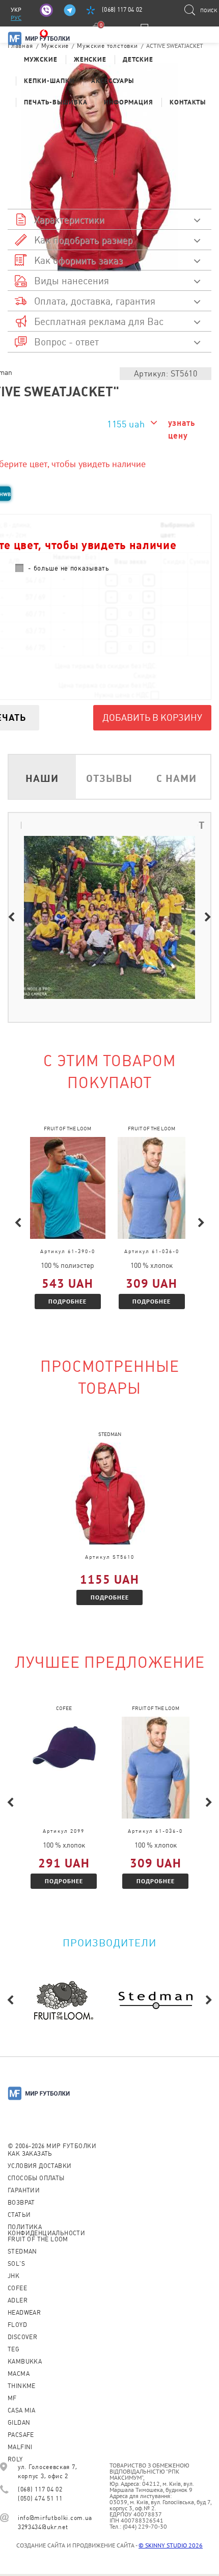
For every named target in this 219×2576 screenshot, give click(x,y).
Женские (90, 59)
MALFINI (20, 2447)
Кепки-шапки (49, 81)
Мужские (41, 59)
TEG (13, 2349)
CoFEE (17, 2288)
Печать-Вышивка (56, 102)
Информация (129, 102)
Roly (15, 2459)
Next (208, 917)
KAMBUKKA (25, 2362)
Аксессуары (113, 81)
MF (12, 2398)
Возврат (21, 2203)
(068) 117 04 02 (122, 10)
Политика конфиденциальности (46, 2230)
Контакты (188, 102)
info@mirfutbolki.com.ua (55, 2518)
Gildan (19, 2423)
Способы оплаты (36, 2178)
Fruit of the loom (38, 2239)
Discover (22, 2337)
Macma (19, 2374)
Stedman (22, 2252)
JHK (13, 2276)
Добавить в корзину (152, 717)
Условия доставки (39, 2166)
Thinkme (22, 2386)
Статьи (19, 2215)
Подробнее (67, 1301)
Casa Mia (21, 2410)
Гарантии (24, 2190)
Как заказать (30, 2154)
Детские (138, 59)
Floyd (17, 2325)
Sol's (16, 2264)
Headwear (24, 2313)
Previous (11, 917)
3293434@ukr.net (43, 2527)
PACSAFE (21, 2435)
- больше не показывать (69, 568)
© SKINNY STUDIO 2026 (171, 2545)
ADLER (18, 2300)
